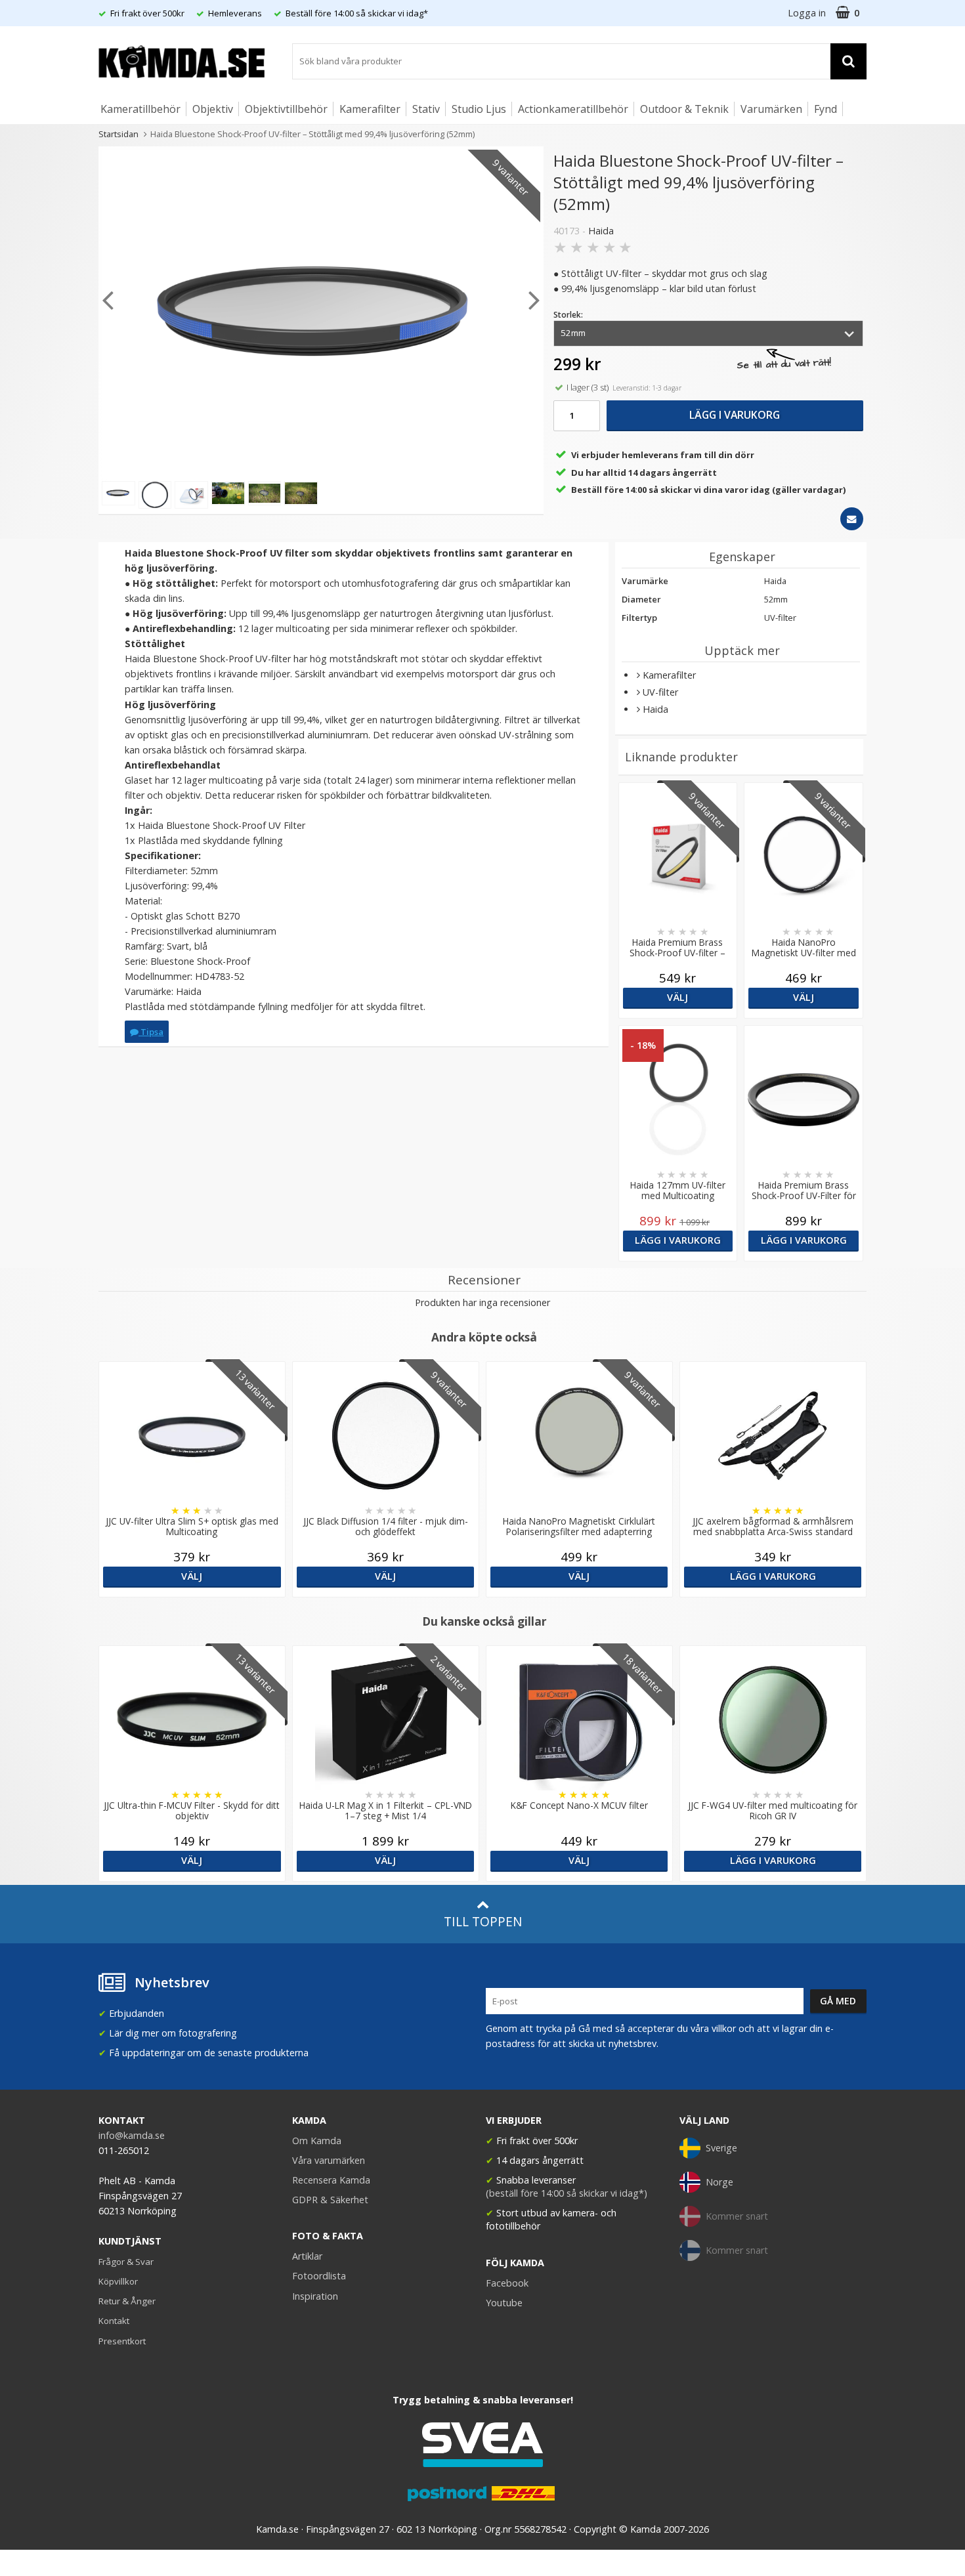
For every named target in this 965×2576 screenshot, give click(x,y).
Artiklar (307, 2256)
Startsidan (118, 134)
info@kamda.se (132, 2135)
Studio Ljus (479, 109)
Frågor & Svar (126, 2262)
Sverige (721, 2148)
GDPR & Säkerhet (330, 2200)
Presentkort (122, 2341)
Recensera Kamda (331, 2180)
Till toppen (483, 1921)
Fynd (826, 109)
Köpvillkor (118, 2281)
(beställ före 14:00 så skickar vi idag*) (567, 2193)
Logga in (807, 13)
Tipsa (151, 1032)
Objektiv (213, 109)
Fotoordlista (319, 2276)
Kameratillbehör (140, 109)
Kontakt (114, 2321)
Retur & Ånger (127, 2301)
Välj (677, 997)
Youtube (504, 2303)
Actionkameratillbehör (573, 109)
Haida (601, 231)
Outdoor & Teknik (684, 109)
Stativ (426, 109)
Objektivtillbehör (286, 109)
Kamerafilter (370, 109)
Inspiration (315, 2296)
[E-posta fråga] (852, 519)
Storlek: (568, 315)
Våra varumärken (329, 2160)
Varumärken (771, 109)
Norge (719, 2182)
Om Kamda (317, 2141)
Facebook (507, 2283)
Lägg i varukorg (735, 415)
